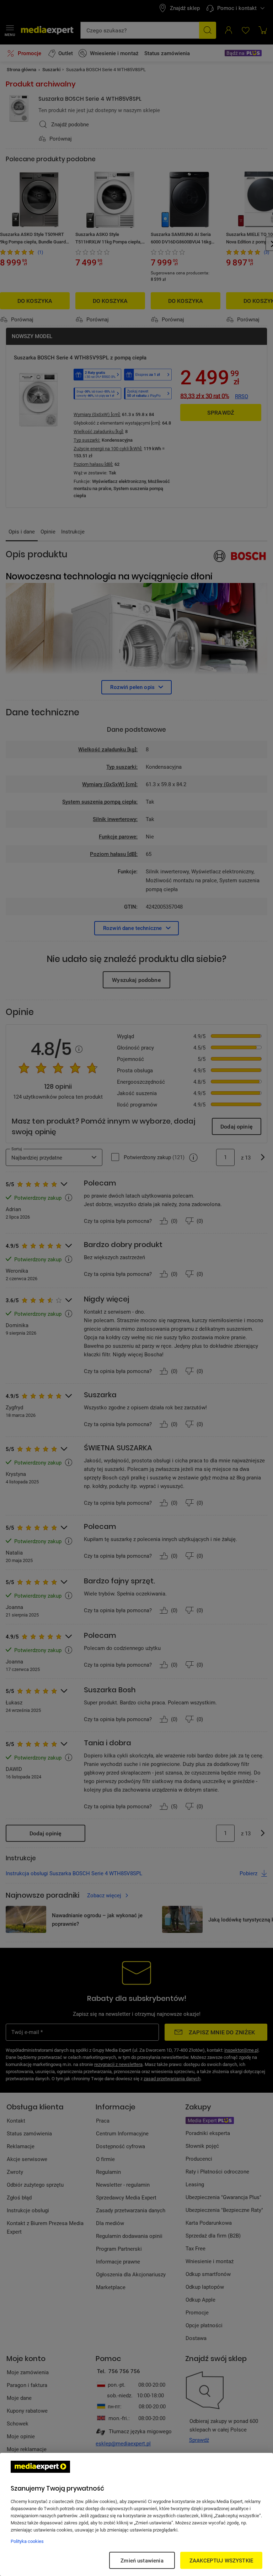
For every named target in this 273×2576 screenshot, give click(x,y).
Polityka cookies (27, 2541)
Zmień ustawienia (142, 2560)
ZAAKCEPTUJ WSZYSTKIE (221, 2560)
